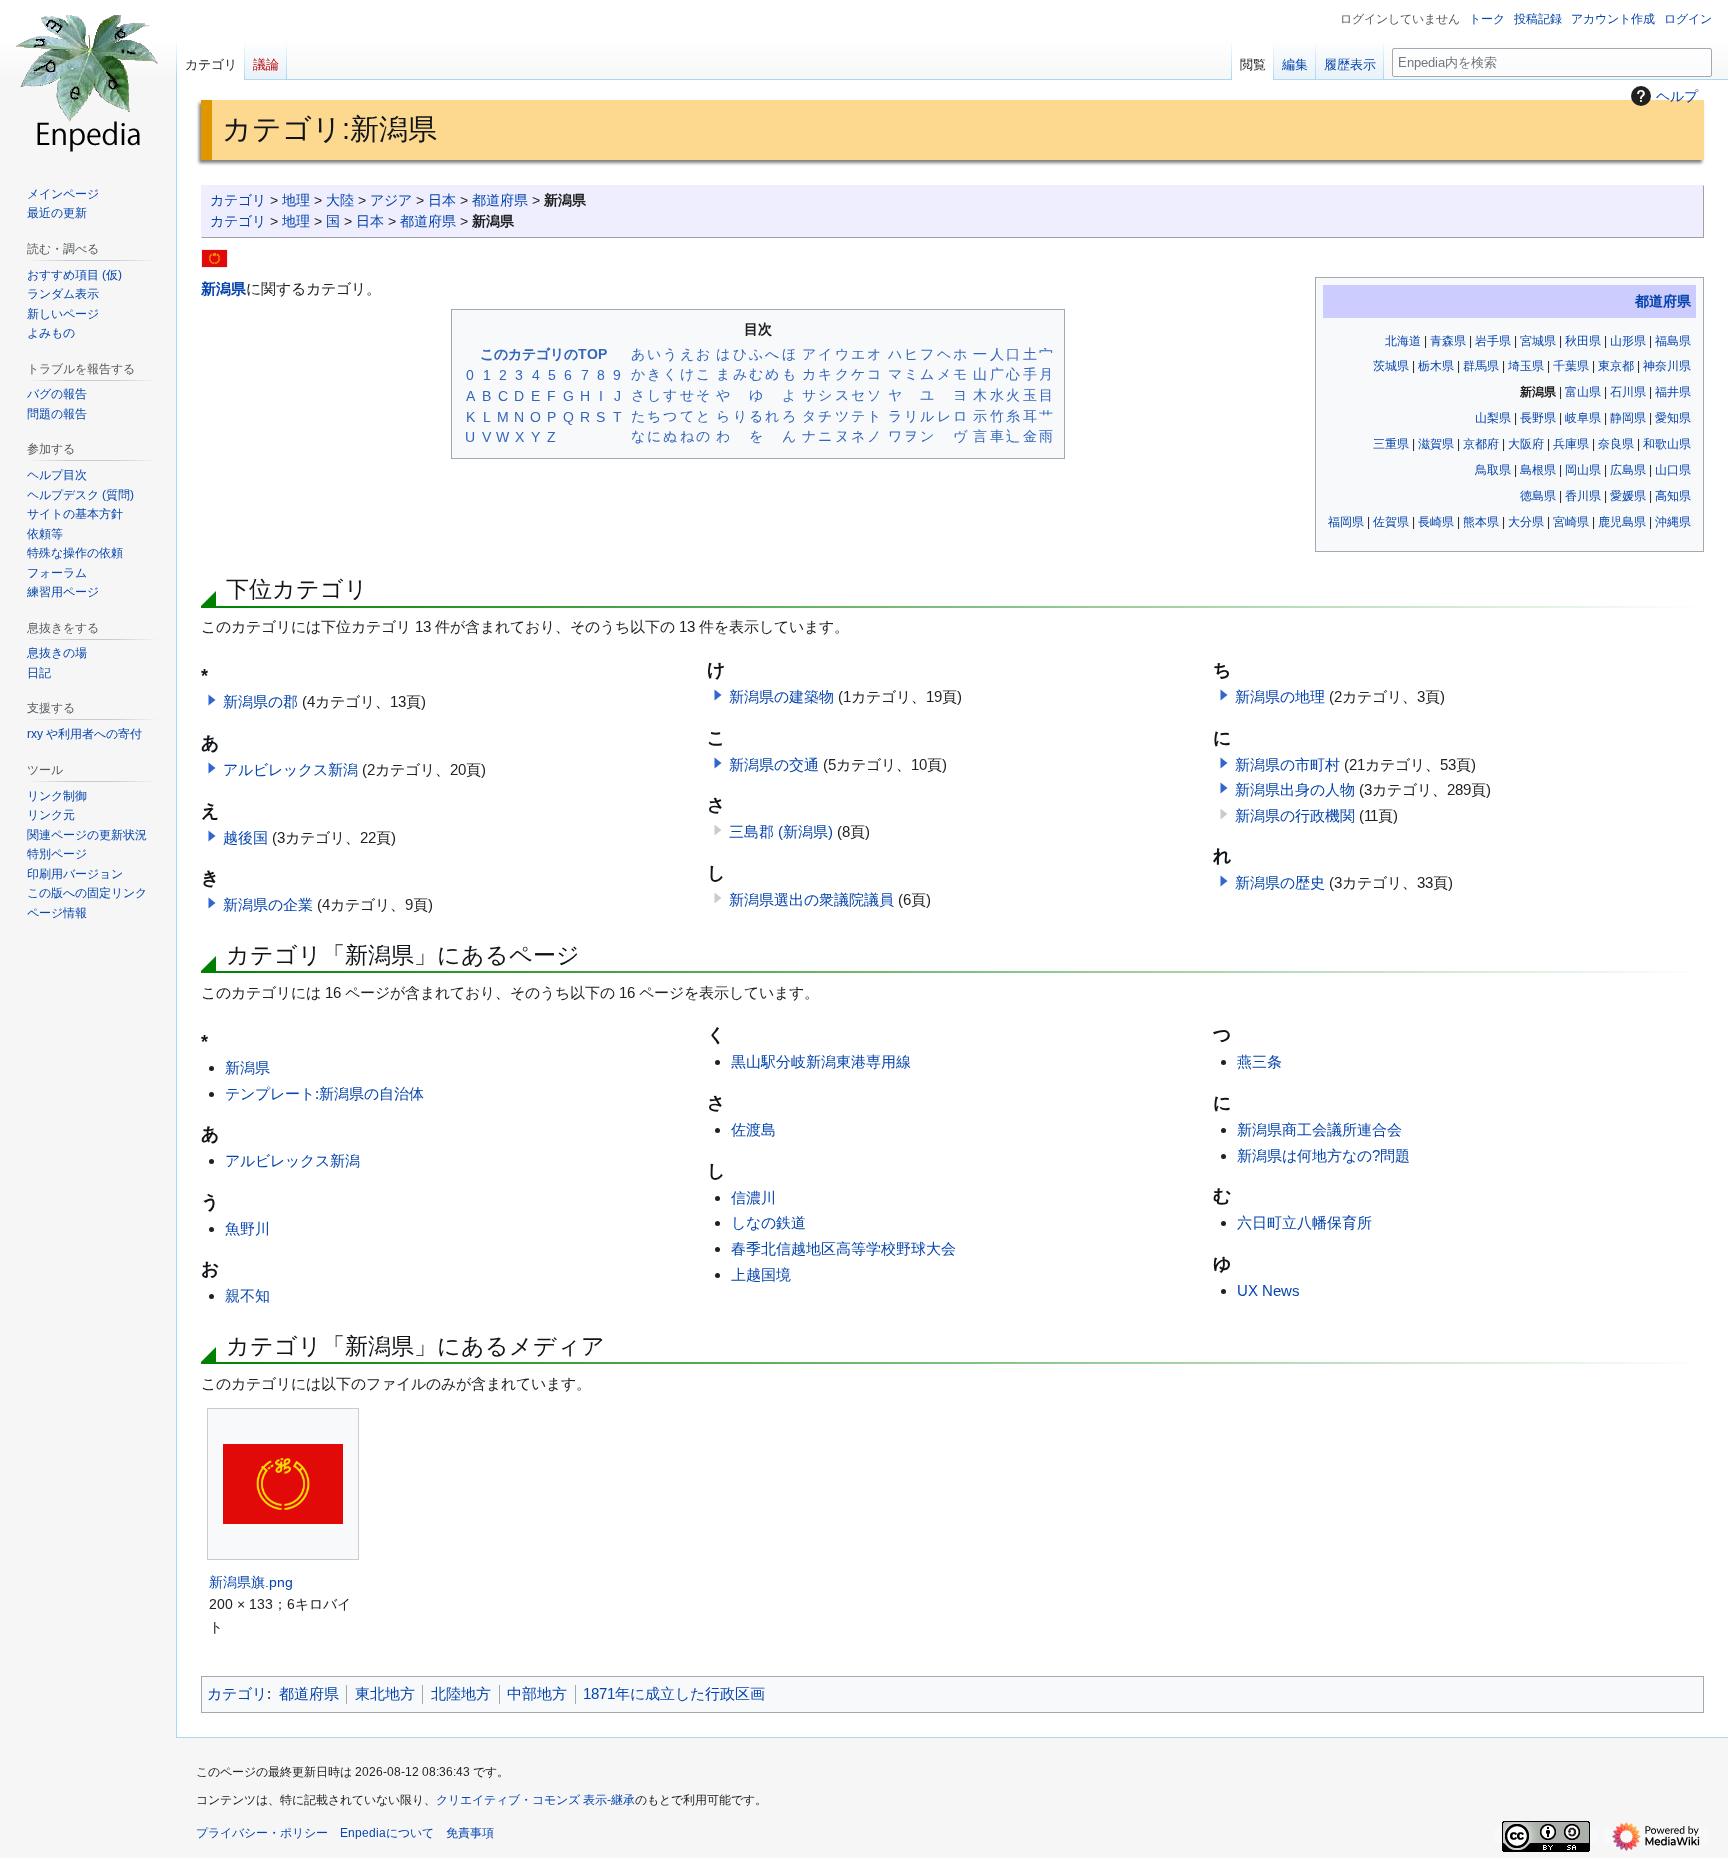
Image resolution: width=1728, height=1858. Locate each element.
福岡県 (1346, 522)
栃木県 (1436, 366)
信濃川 (753, 1197)
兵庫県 (1571, 444)
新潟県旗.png (251, 1582)
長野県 (1538, 418)
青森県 (1448, 341)
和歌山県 (1667, 444)
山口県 (1673, 470)
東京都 (1616, 366)
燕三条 (1259, 1061)
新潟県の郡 (260, 701)
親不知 (247, 1295)
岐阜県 (1583, 418)
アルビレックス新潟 (290, 769)
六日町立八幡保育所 (1304, 1222)
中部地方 (537, 1693)
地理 (296, 200)
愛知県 (1673, 418)
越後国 (245, 837)
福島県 (1673, 341)
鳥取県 (1493, 470)
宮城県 (1538, 341)
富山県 (1583, 392)
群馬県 (1481, 366)
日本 (442, 200)
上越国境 (761, 1274)
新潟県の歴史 (1280, 882)
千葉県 (1571, 366)
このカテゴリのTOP (543, 354)
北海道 (1403, 341)
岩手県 (1493, 341)
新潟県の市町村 (1287, 764)
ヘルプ (1677, 96)
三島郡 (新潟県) (781, 831)
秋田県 (1583, 341)
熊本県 (1481, 522)
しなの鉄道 (768, 1222)
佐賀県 (1391, 522)
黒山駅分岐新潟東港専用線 (821, 1061)
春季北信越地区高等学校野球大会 (843, 1248)
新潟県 (223, 288)
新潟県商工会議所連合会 (1319, 1129)
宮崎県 (1571, 522)
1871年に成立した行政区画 (674, 1693)
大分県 (1526, 522)
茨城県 (1391, 366)
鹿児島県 (1622, 522)
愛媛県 (1628, 496)
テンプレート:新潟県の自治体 (324, 1093)
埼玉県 (1526, 366)
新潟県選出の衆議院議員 (811, 899)
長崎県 (1436, 522)
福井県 (1673, 392)
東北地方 (385, 1693)
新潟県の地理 (1280, 696)
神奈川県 (1667, 366)
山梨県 (1493, 418)
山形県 (1628, 341)
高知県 (1673, 496)
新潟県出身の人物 (1295, 789)
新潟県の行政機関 (1295, 815)
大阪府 (1526, 444)
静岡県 (1628, 418)
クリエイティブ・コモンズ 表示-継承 (535, 1800)
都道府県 (500, 200)
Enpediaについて (387, 1833)
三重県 (1391, 444)
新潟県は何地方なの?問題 (1323, 1155)
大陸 (340, 200)
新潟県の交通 (774, 764)
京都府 (1481, 444)
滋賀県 (1436, 444)
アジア (391, 200)
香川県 (1583, 496)
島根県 (1538, 470)
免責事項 (470, 1833)
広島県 (1628, 470)
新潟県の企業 (268, 904)
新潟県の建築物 (781, 696)
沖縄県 (1673, 522)
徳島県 (1538, 496)
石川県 (1628, 392)
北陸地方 (461, 1693)
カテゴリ (238, 200)
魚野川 (247, 1228)
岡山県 (1583, 470)
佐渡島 (753, 1129)
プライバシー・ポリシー (262, 1833)
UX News (1268, 1290)
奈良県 (1616, 444)
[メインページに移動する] (88, 80)
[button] (212, 700)
